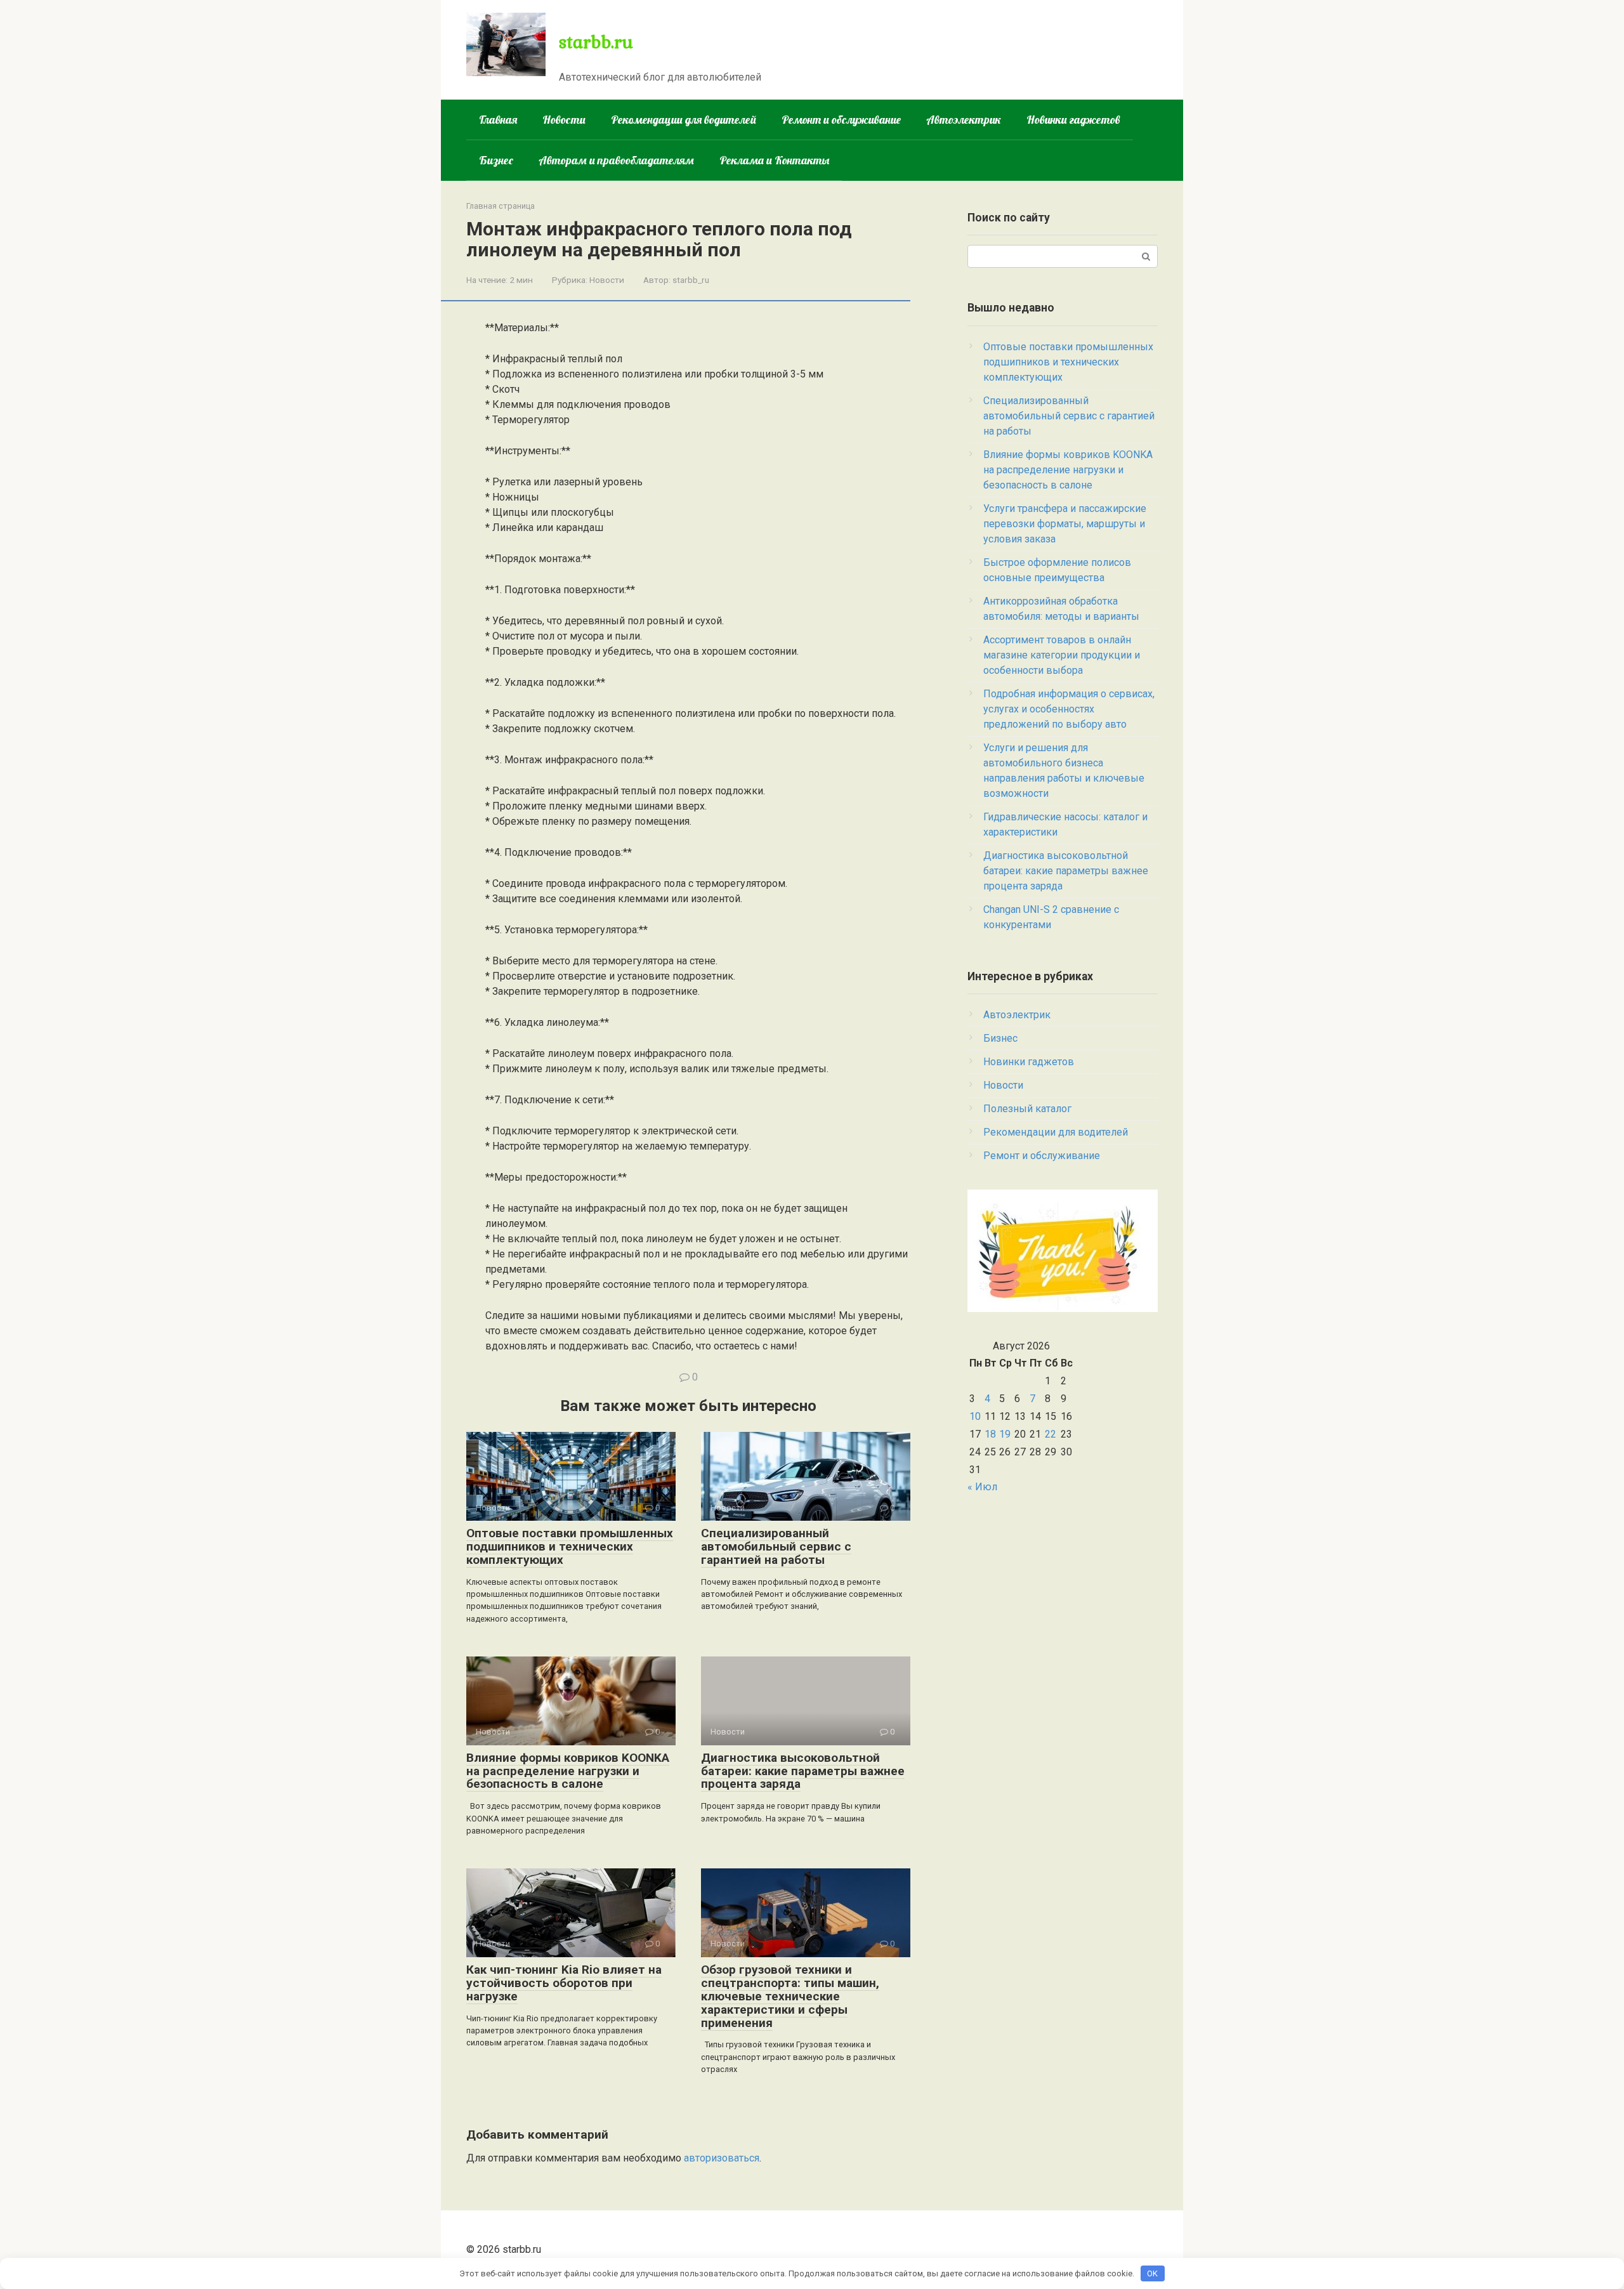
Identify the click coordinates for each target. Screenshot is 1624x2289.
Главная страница (501, 206)
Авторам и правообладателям (616, 160)
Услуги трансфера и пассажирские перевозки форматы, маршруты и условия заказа (1065, 524)
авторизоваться (722, 2158)
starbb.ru (596, 41)
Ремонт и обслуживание (841, 120)
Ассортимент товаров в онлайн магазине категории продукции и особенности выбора (1062, 655)
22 (1051, 1434)
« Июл (982, 1487)
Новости (564, 120)
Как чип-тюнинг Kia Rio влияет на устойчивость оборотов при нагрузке (564, 1983)
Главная (498, 120)
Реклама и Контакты (774, 160)
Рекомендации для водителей (684, 120)
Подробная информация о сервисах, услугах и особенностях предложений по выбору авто (1069, 709)
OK (1152, 2273)
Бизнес (496, 160)
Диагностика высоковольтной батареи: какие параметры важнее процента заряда (803, 1771)
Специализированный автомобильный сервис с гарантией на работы (776, 1546)
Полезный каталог (1027, 1109)
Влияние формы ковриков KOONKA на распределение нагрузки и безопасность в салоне (568, 1771)
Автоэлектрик (964, 120)
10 (975, 1416)
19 (1005, 1434)
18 (990, 1434)
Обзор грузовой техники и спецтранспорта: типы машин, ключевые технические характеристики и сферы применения (790, 1996)
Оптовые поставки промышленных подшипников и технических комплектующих (570, 1546)
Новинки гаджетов (1073, 120)
